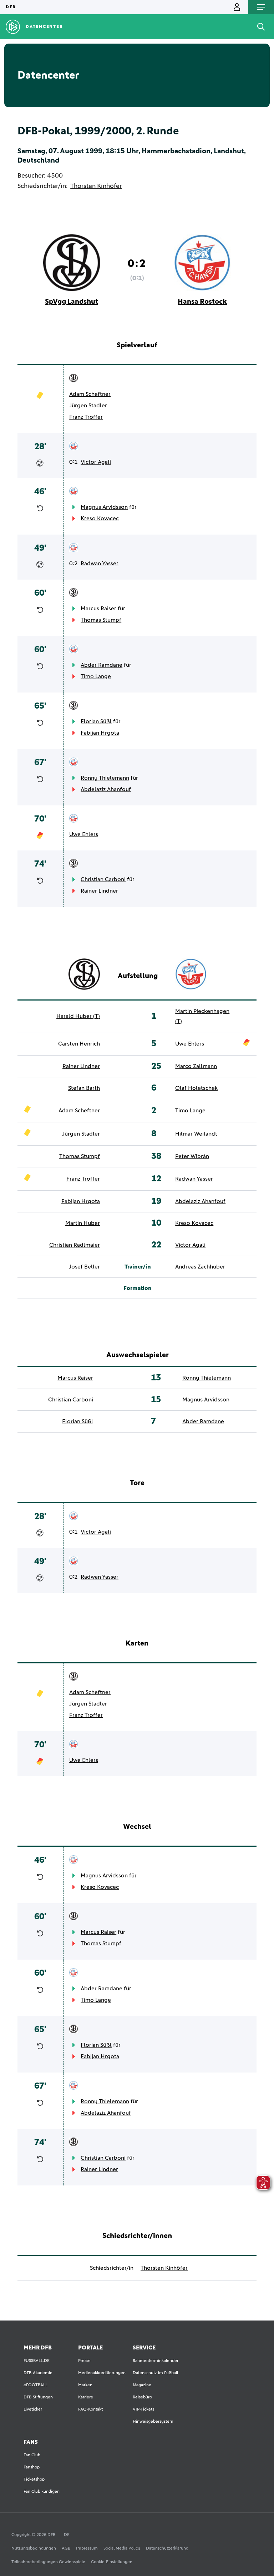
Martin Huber (83, 1223)
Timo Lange (96, 676)
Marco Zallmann (196, 1066)
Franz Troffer (86, 417)
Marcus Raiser (98, 609)
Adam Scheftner (90, 394)
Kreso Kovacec (100, 518)
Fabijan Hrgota (100, 733)
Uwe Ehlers (84, 834)
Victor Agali (96, 462)
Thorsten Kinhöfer (96, 186)
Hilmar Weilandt (196, 1134)
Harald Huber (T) (78, 1016)
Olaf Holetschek (196, 1088)
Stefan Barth (84, 1088)
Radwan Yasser (100, 564)
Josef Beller (84, 1267)
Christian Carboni (103, 879)
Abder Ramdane (102, 665)
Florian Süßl (96, 721)
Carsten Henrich (79, 1044)
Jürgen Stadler (88, 406)
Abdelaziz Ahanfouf (106, 789)
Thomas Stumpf (101, 620)
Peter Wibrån (192, 1156)
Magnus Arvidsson (104, 507)
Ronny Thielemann (105, 778)
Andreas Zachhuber (200, 1267)
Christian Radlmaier (75, 1245)
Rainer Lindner (99, 891)
